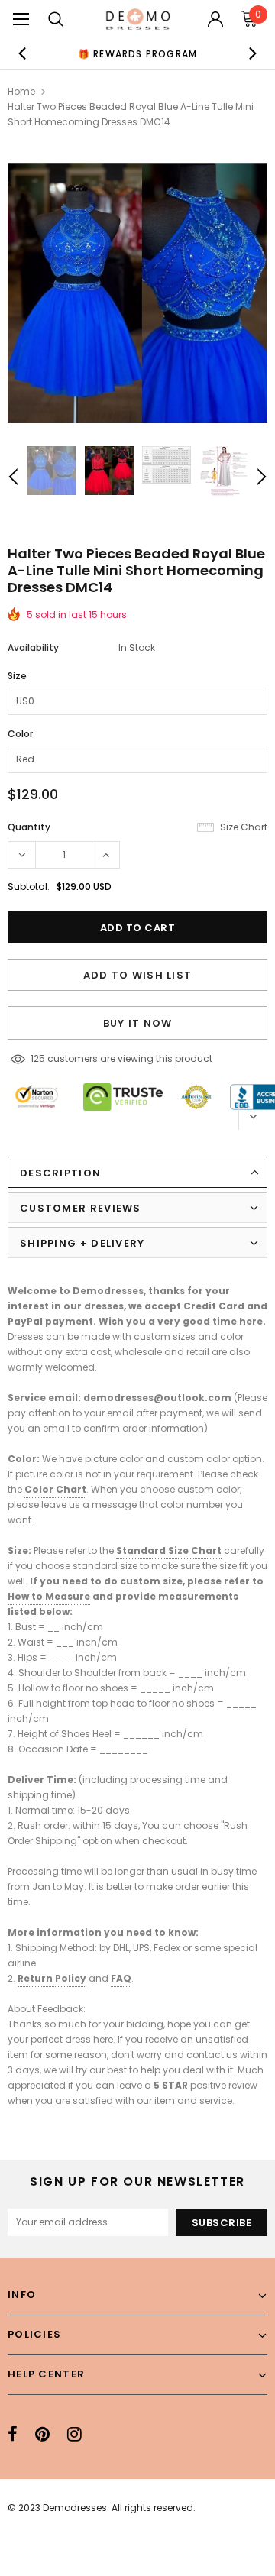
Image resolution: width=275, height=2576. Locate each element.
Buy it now (138, 1023)
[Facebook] (13, 2434)
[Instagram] (74, 2434)
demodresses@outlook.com (157, 1398)
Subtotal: (29, 887)
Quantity (29, 827)
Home (21, 91)
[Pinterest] (42, 2434)
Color (20, 734)
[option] (137, 53)
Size (17, 676)
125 (38, 1058)
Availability (33, 647)
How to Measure (49, 1596)
